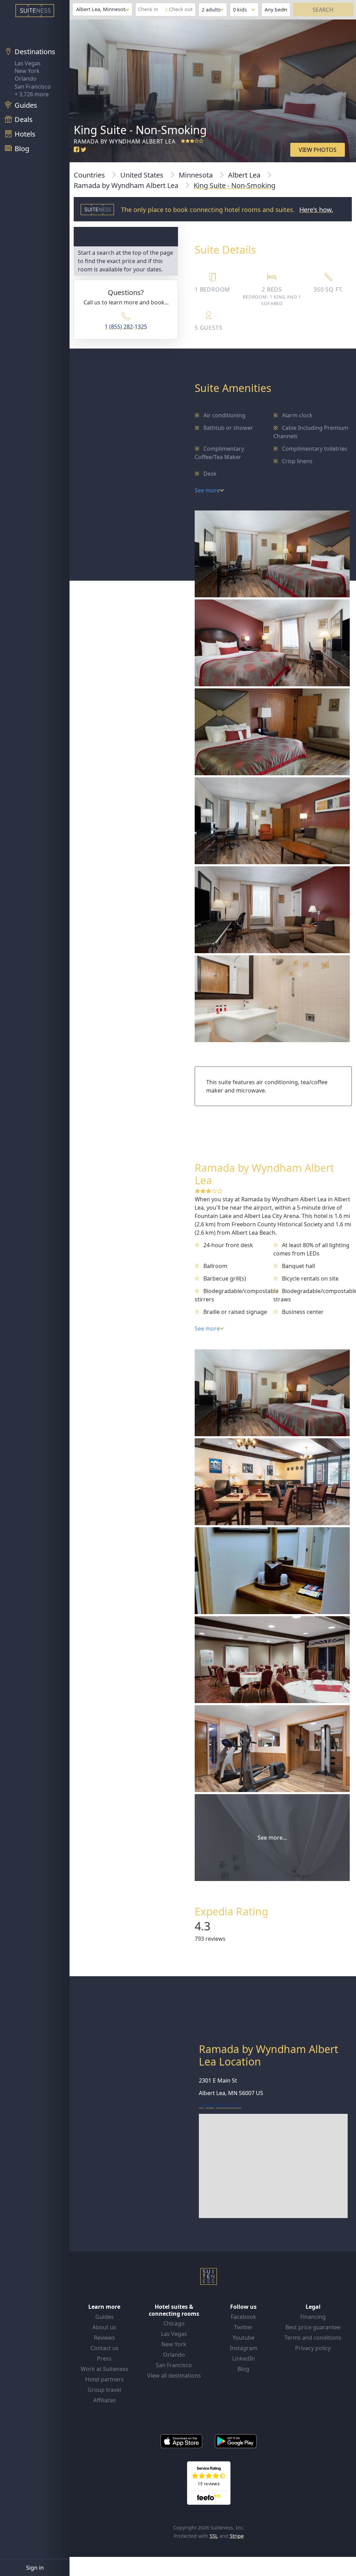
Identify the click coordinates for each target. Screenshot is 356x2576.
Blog (243, 2369)
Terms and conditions (313, 2338)
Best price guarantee (313, 2327)
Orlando (26, 79)
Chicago (174, 2323)
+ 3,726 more (32, 94)
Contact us (104, 2348)
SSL (214, 2536)
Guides (104, 2317)
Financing (313, 2317)
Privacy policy (313, 2348)
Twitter (243, 2327)
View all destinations (174, 2375)
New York (27, 71)
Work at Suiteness (104, 2369)
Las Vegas (28, 63)
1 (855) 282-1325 (126, 327)
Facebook (244, 2317)
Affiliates (104, 2400)
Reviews (104, 2338)
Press (104, 2358)
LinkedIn (244, 2358)
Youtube (244, 2338)
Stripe (237, 2536)
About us (104, 2327)
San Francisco (33, 87)
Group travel (104, 2390)
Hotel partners (104, 2379)
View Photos (318, 150)
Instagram (244, 2348)
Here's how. (316, 210)
